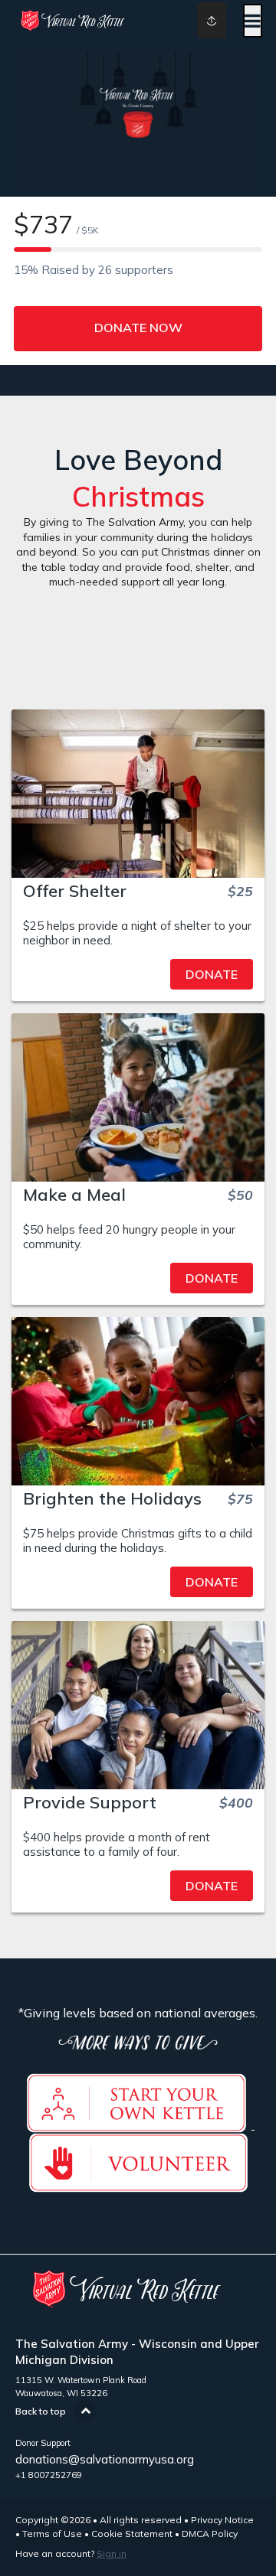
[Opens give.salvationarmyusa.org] (136, 2124)
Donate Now (138, 328)
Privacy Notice (222, 2520)
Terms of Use (52, 2534)
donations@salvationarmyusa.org (105, 2459)
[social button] (212, 21)
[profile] (200, 21)
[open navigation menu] (253, 21)
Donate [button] (212, 974)
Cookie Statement (132, 2534)
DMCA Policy (210, 2534)
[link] (138, 974)
